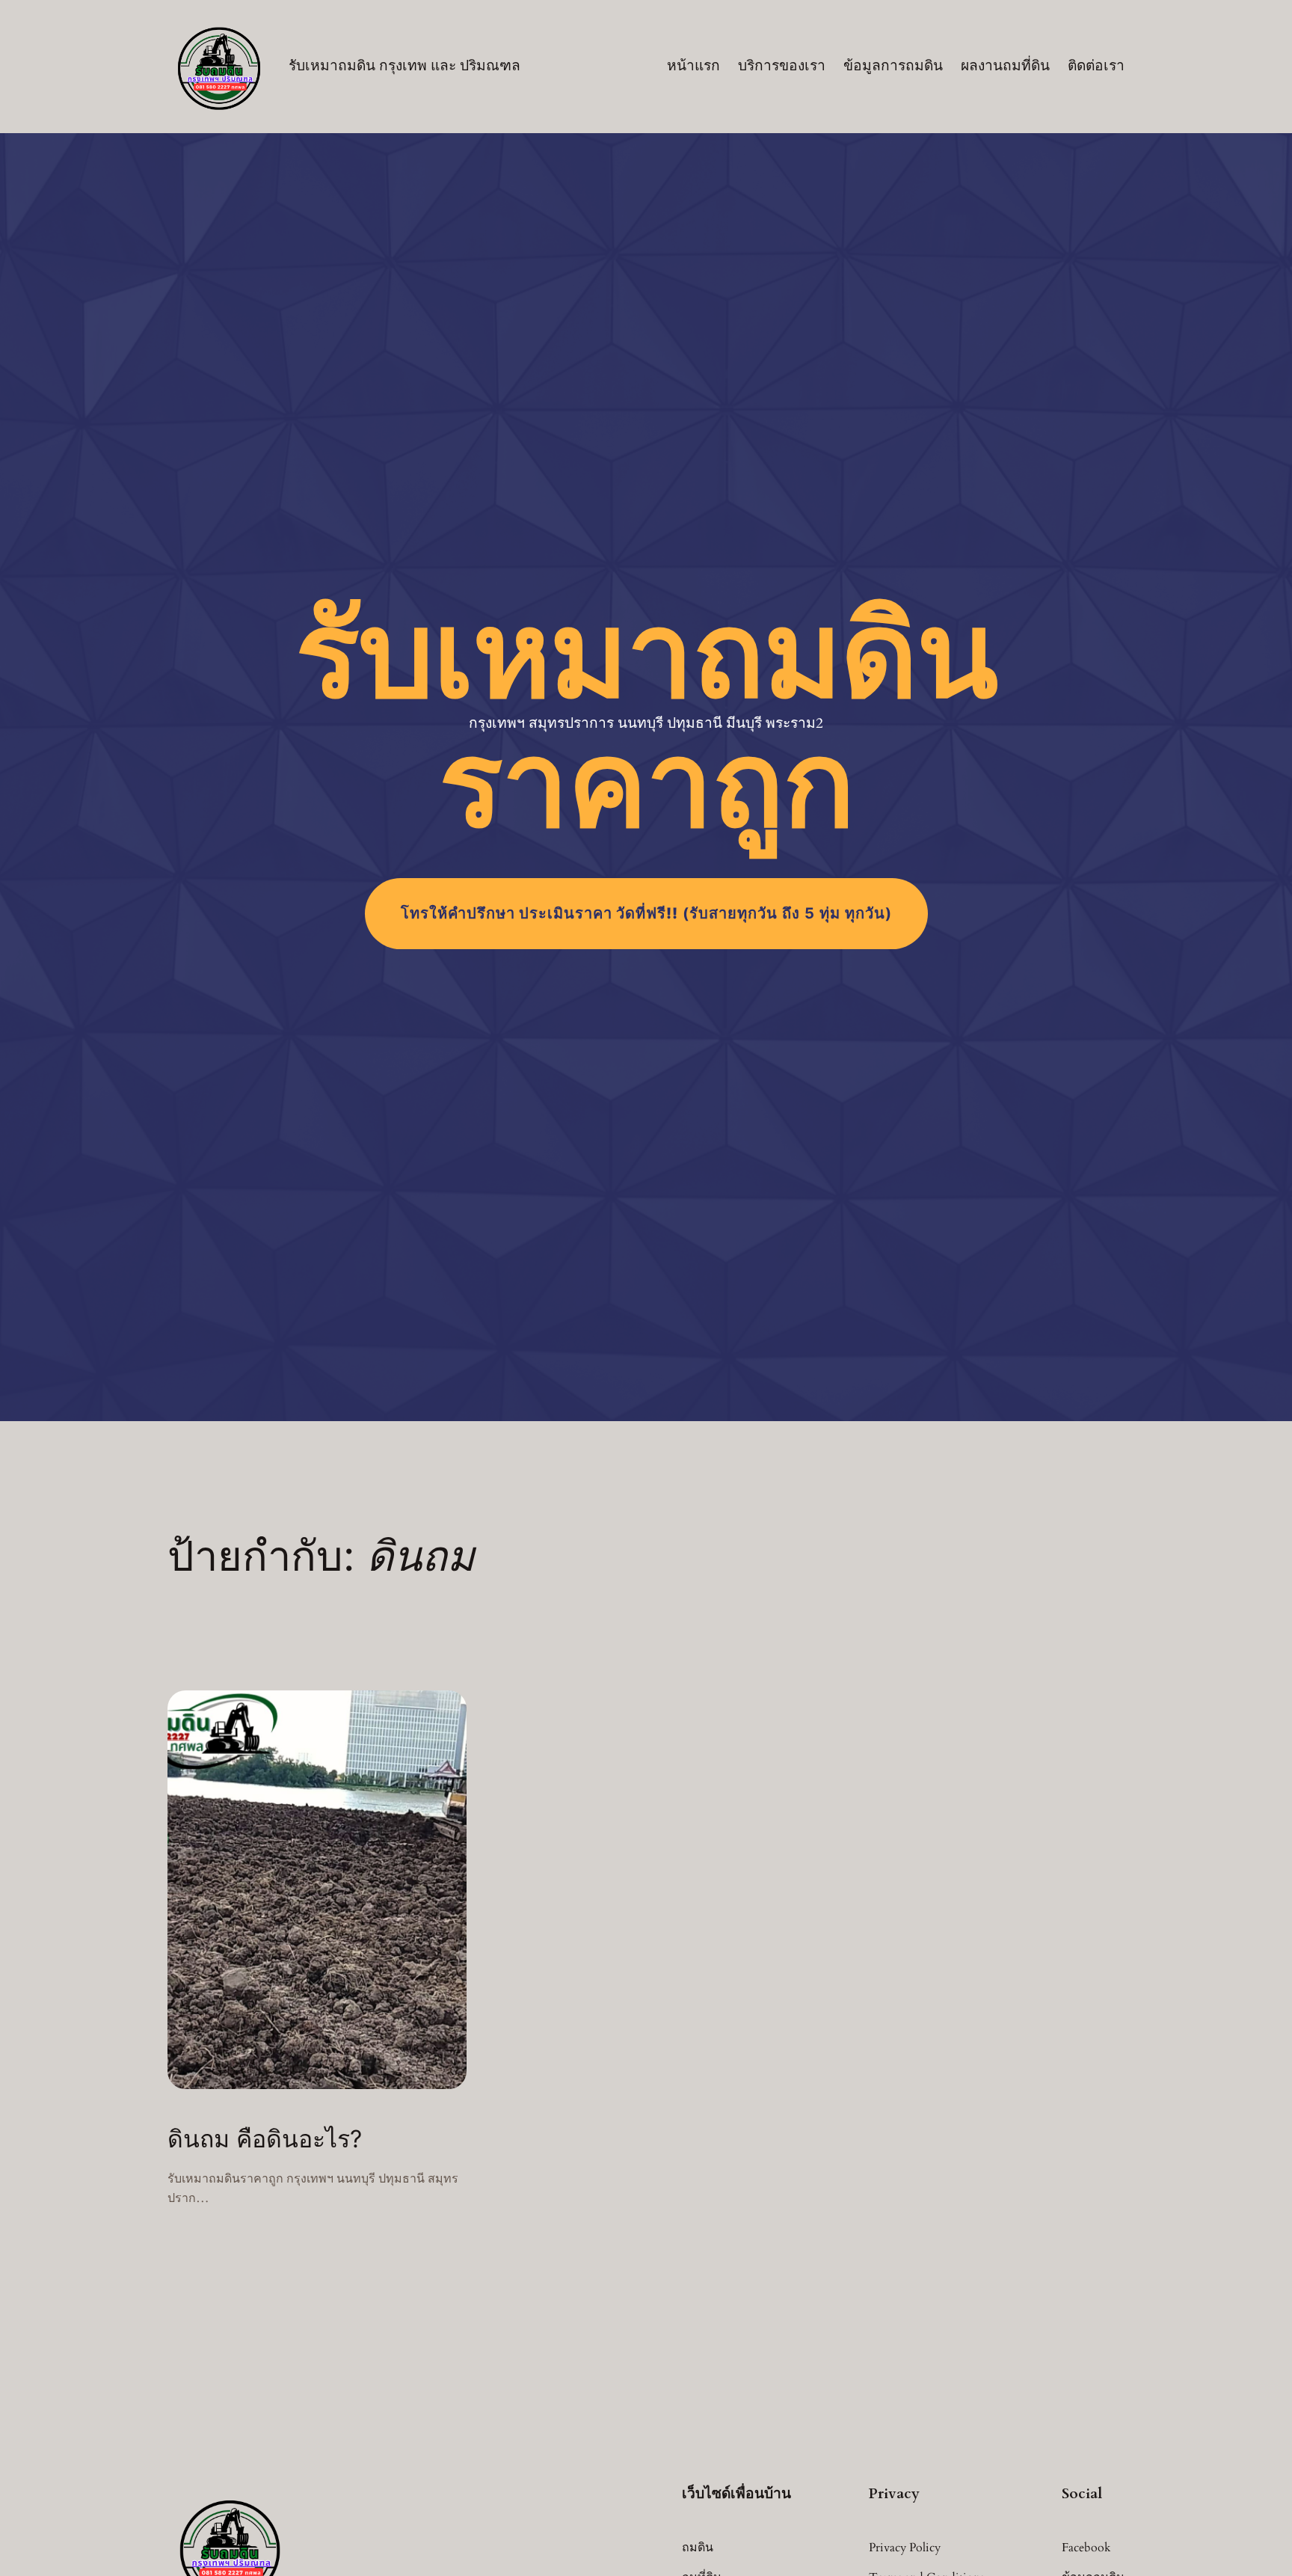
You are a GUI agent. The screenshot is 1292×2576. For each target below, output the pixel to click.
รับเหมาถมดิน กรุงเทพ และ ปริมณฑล (404, 66)
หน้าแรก (693, 66)
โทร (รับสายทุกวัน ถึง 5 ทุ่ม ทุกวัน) (646, 913)
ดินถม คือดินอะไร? (265, 2139)
